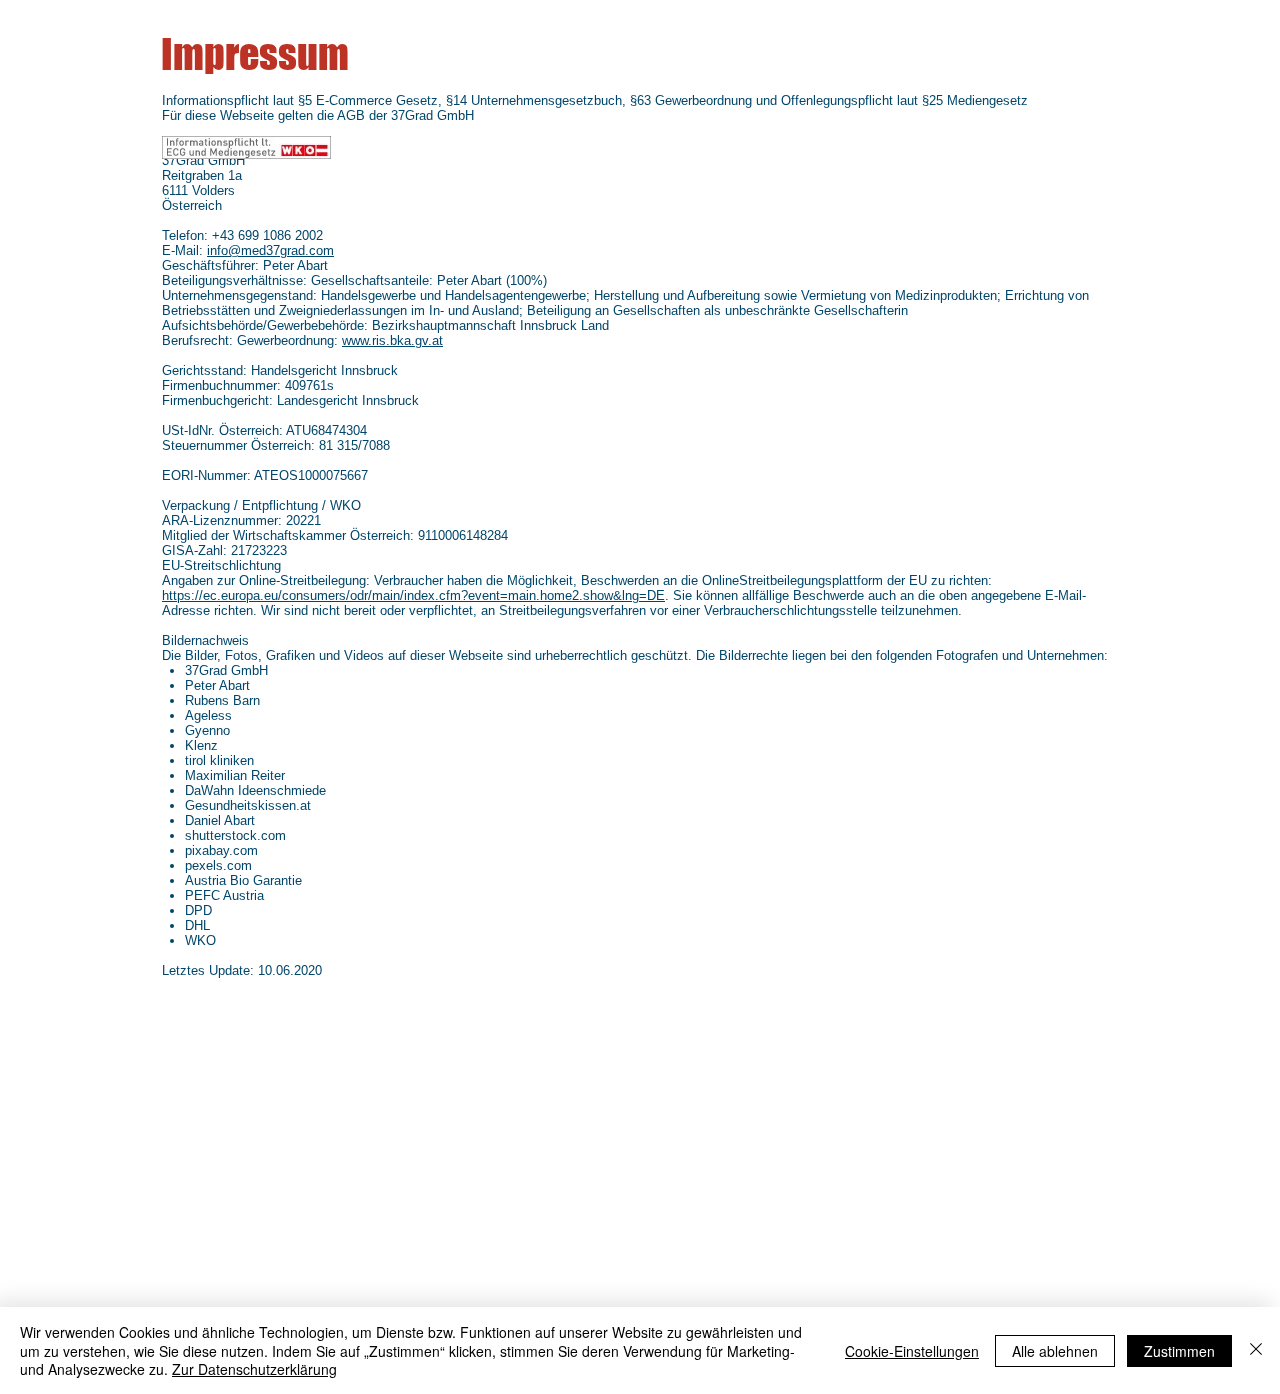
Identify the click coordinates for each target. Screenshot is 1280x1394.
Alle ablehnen (1055, 1351)
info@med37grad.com (270, 250)
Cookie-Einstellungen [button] (912, 1351)
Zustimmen (1179, 1351)
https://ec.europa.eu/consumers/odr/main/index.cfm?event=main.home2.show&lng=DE (413, 595)
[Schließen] (1256, 1350)
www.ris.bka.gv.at (392, 340)
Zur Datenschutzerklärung (254, 1369)
